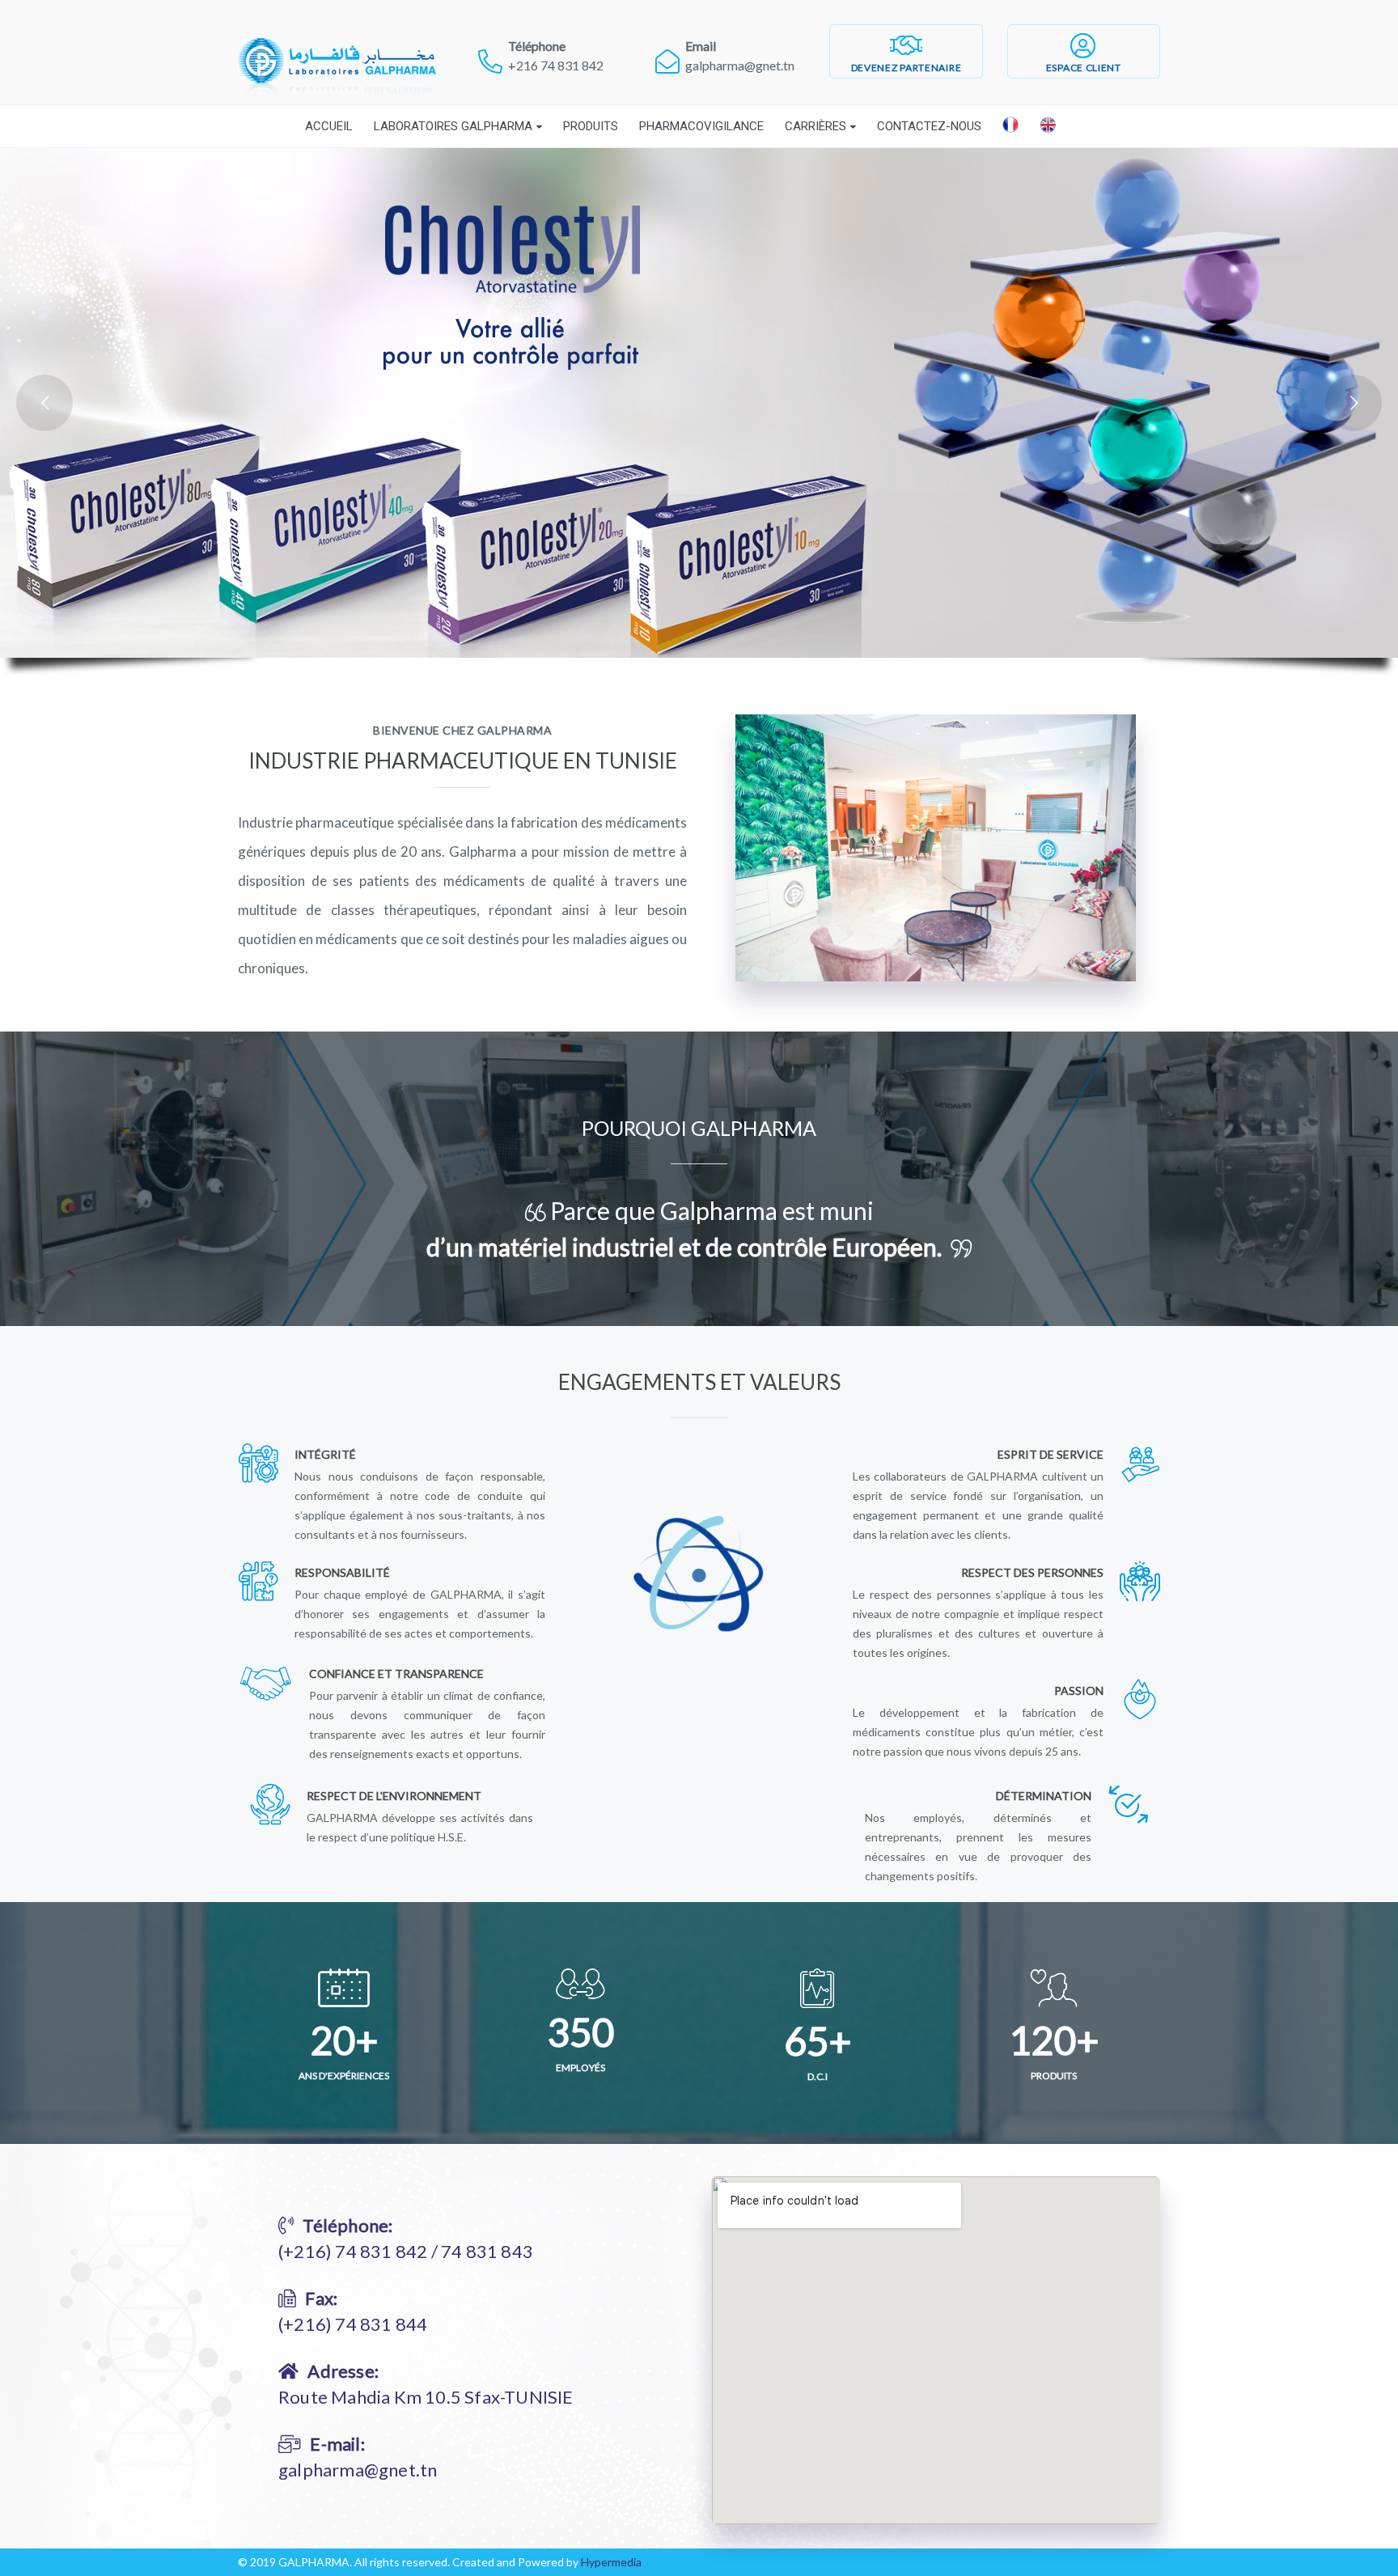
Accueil (329, 126)
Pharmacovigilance (701, 126)
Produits (591, 126)
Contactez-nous (929, 126)
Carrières (815, 126)
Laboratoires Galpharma (453, 126)
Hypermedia (611, 2562)
